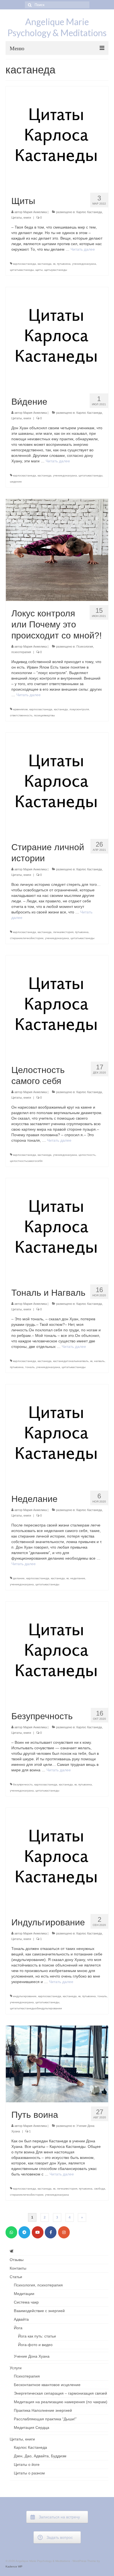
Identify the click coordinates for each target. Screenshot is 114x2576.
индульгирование (25, 1996)
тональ (30, 1367)
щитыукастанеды (56, 270)
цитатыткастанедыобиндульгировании (36, 2008)
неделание (78, 1578)
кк (54, 264)
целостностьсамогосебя (26, 1161)
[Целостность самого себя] (57, 1006)
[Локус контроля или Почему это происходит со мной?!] (57, 550)
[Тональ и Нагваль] (57, 1229)
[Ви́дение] (57, 338)
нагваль (99, 1361)
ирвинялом (20, 709)
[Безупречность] (57, 1652)
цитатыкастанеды (22, 270)
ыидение (16, 482)
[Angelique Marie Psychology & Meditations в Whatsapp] (11, 2232)
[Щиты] (57, 137)
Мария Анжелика (35, 212)
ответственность (21, 715)
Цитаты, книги (21, 218)
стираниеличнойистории (27, 938)
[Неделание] (57, 1435)
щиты (39, 270)
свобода (100, 2189)
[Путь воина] (57, 2063)
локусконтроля (79, 709)
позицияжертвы (44, 715)
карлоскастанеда (24, 264)
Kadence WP (14, 2566)
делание (19, 1578)
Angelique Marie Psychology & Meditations (57, 27)
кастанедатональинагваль (71, 1361)
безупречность (23, 1784)
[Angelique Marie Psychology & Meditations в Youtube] (38, 2232)
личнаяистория (63, 932)
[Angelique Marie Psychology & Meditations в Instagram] (64, 2232)
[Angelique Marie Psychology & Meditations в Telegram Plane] (24, 2232)
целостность (87, 1155)
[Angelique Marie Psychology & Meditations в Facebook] (51, 2232)
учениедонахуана (84, 264)
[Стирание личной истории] (57, 783)
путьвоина (64, 264)
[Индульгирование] (57, 1859)
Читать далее (83, 249)
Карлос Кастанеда (89, 212)
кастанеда (45, 264)
